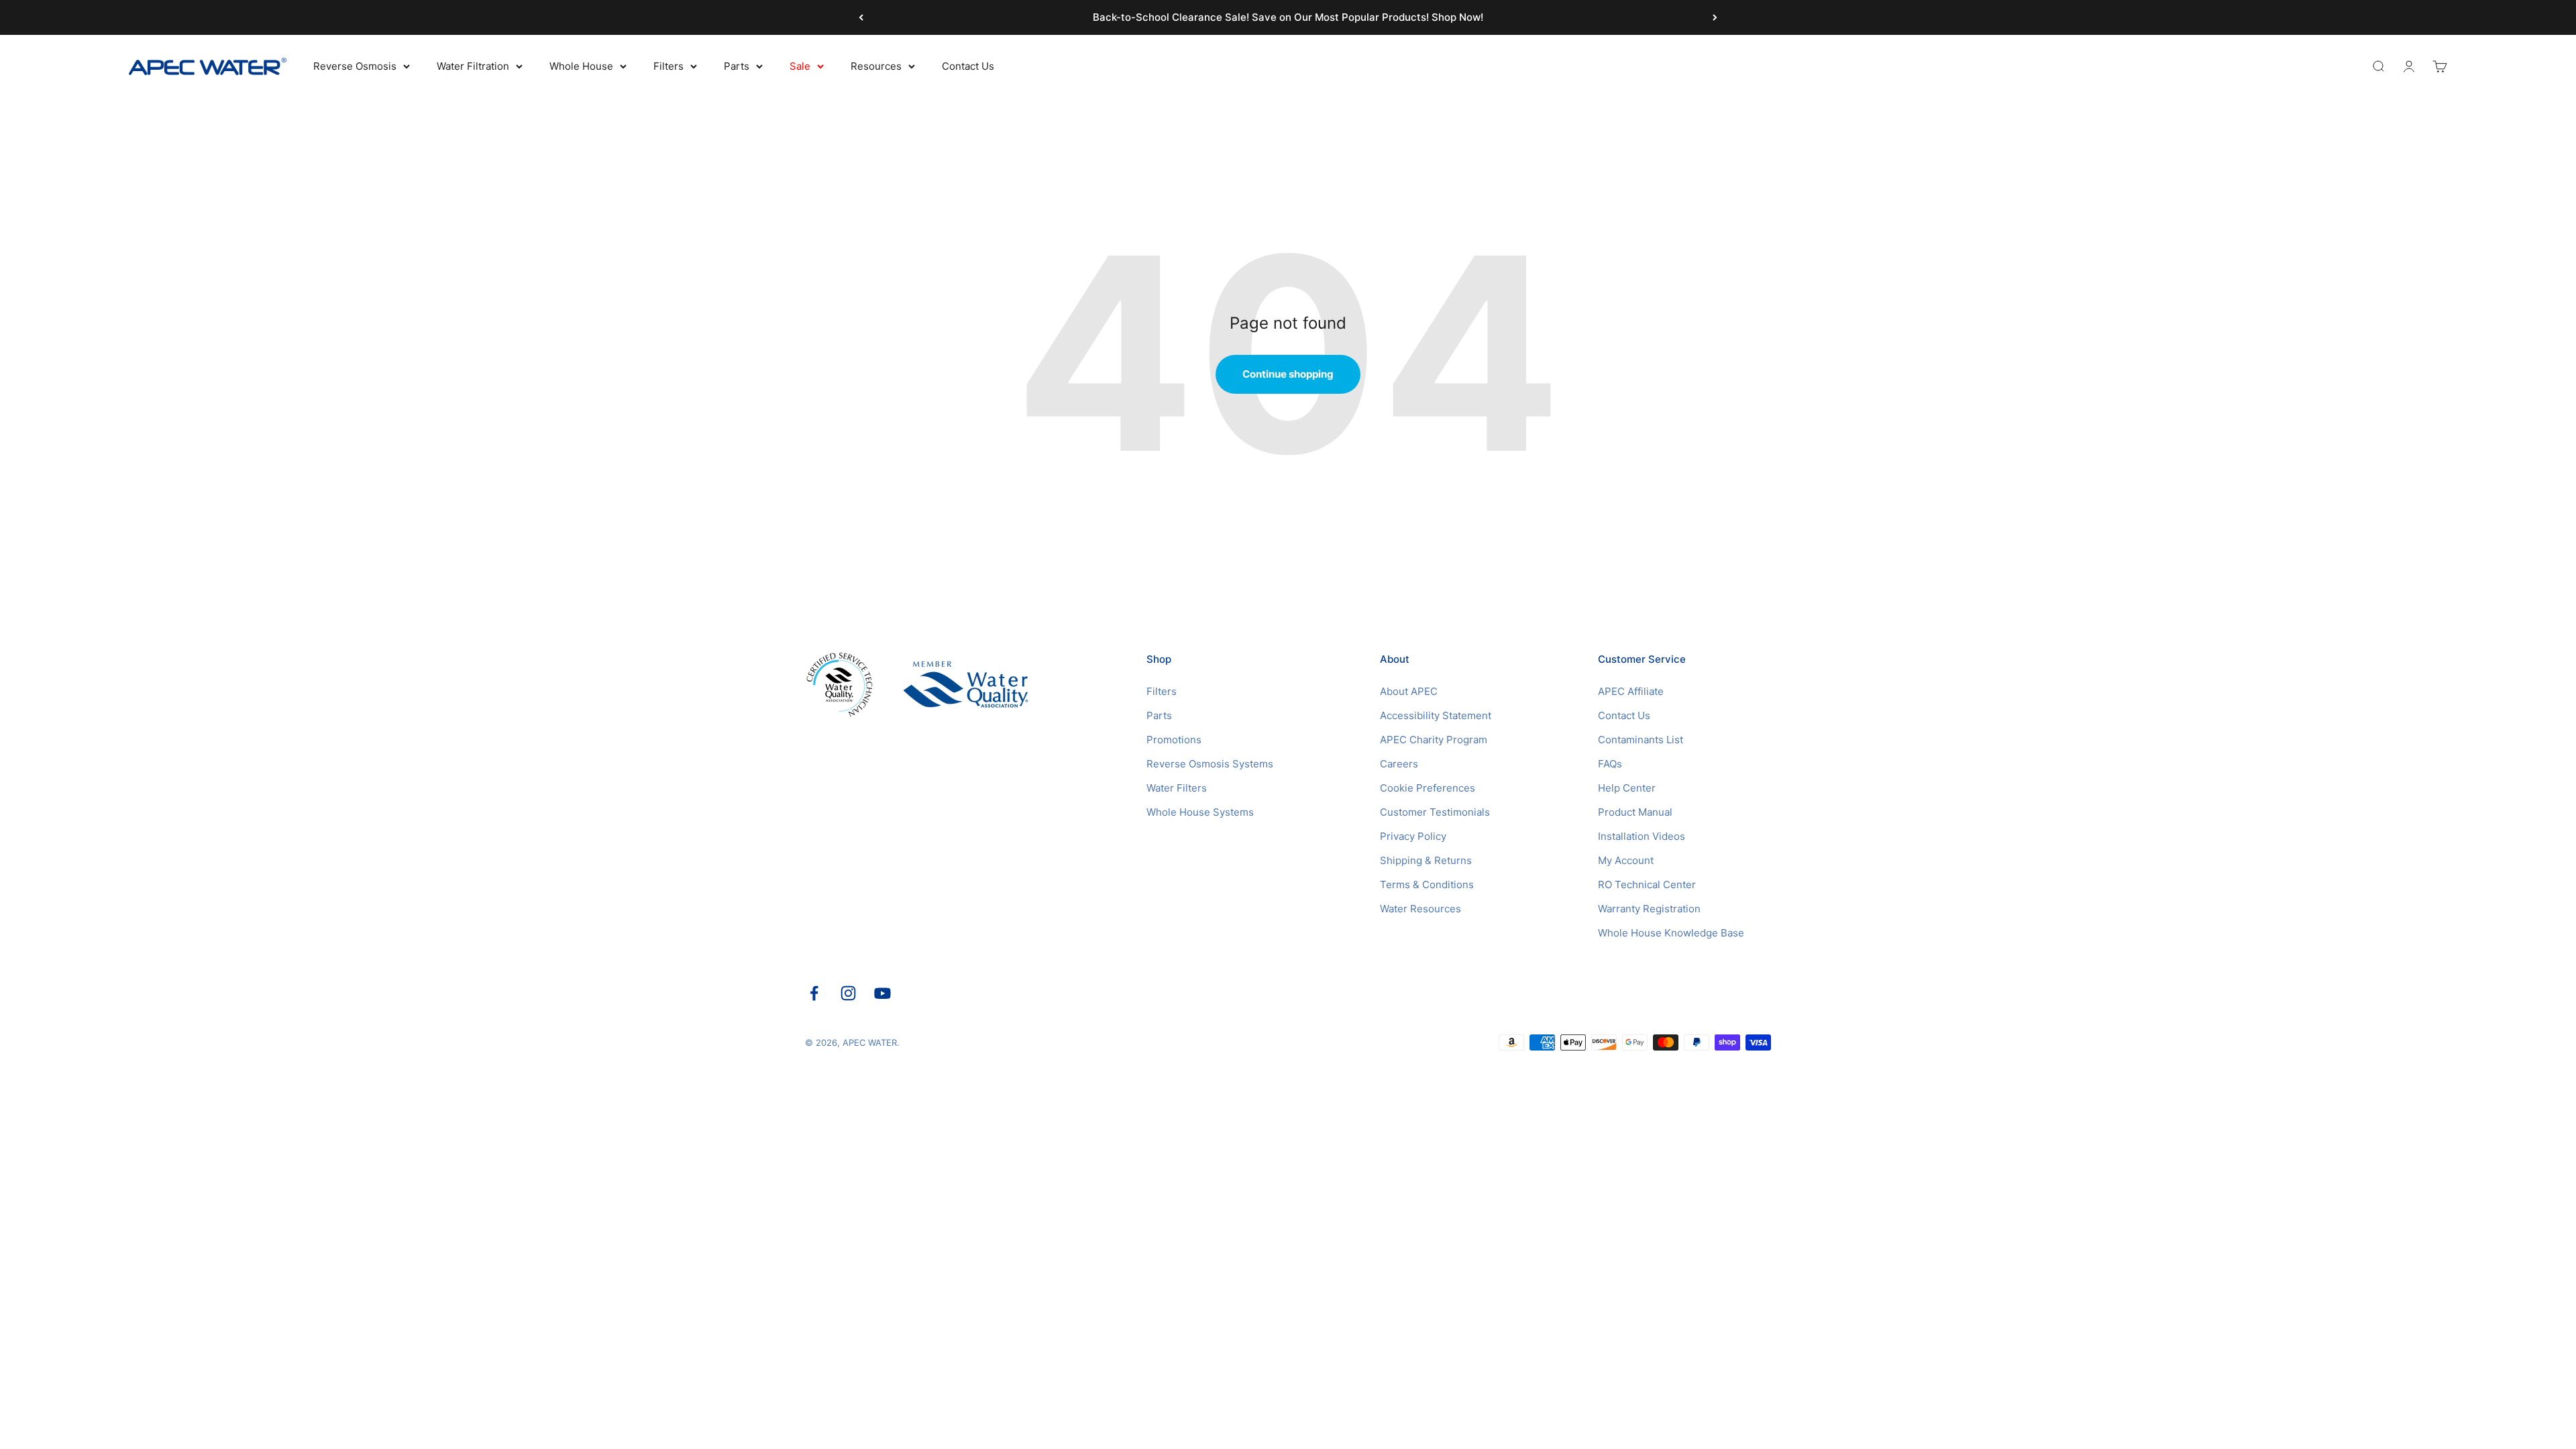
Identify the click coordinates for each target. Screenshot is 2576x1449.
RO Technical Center (1647, 884)
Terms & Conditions (1427, 884)
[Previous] (861, 17)
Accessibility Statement (1436, 715)
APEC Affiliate (1631, 691)
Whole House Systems (1200, 812)
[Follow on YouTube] (882, 993)
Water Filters (1177, 788)
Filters (668, 66)
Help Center (1627, 788)
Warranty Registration (1649, 909)
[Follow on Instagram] (848, 993)
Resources (876, 66)
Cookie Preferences (1428, 788)
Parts (737, 66)
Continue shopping (1288, 374)
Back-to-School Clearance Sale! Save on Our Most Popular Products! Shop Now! (1288, 17)
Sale (800, 66)
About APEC (1409, 691)
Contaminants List (1641, 740)
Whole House (581, 66)
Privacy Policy (1413, 836)
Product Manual (1635, 812)
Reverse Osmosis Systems (1210, 764)
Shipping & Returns (1426, 860)
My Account (1626, 860)
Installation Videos (1642, 836)
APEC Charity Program (1434, 740)
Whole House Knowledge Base (1671, 933)
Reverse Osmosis (355, 66)
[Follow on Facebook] (814, 993)
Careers (1399, 764)
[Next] (1715, 17)
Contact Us (968, 66)
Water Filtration (473, 66)
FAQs (1610, 764)
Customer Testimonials (1435, 812)
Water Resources (1420, 909)
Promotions (1174, 740)
